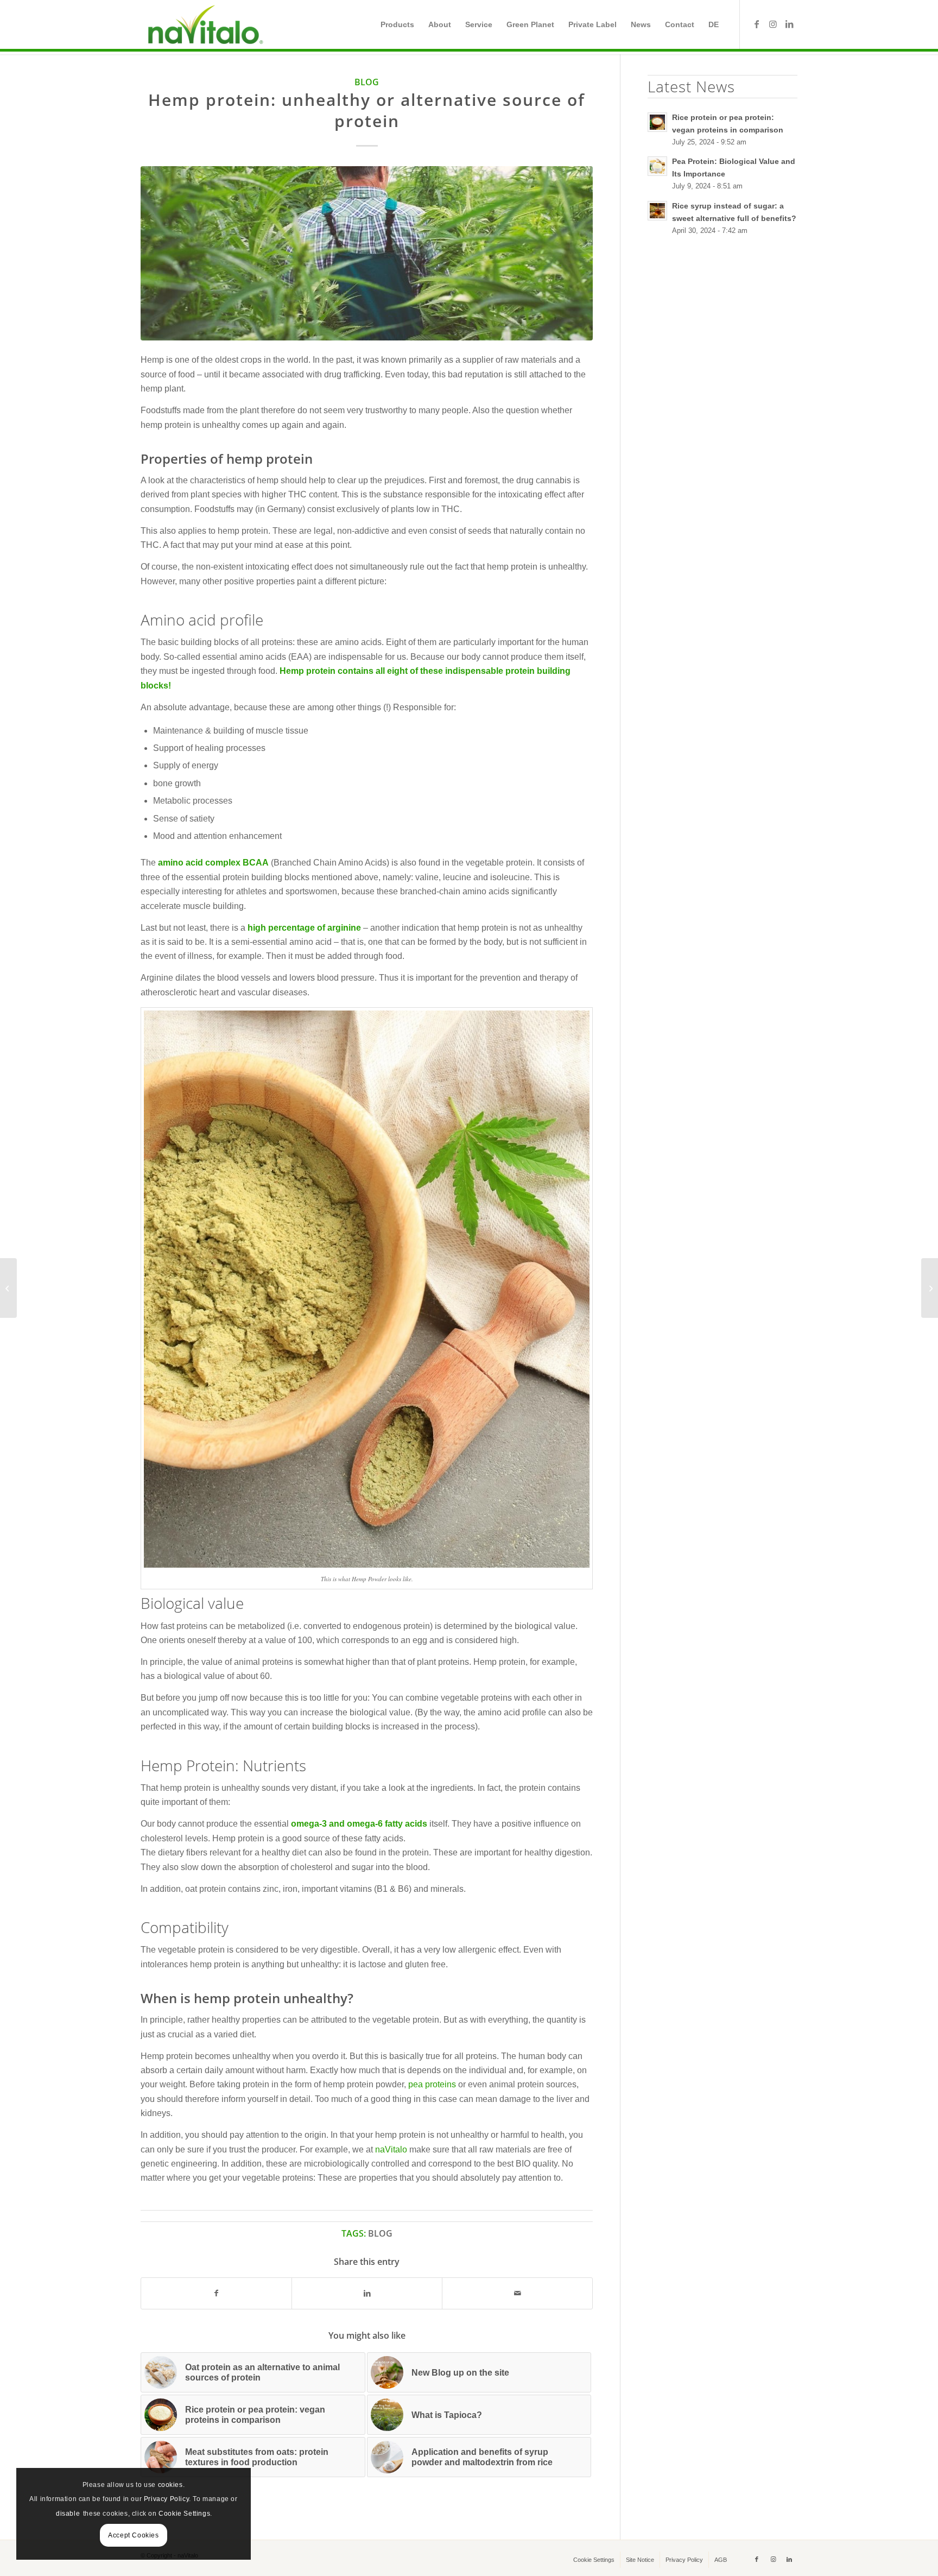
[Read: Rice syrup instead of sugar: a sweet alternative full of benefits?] (657, 211)
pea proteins (432, 2084)
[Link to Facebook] (757, 24)
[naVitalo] (204, 24)
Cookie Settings (184, 2514)
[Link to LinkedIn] (789, 24)
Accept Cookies (133, 2535)
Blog (367, 82)
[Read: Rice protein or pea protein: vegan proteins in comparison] (657, 122)
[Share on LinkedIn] (367, 2293)
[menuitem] (397, 24)
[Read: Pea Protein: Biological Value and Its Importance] (657, 166)
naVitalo (391, 2149)
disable (68, 2514)
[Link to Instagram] (773, 24)
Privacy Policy (166, 2499)
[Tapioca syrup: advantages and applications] (8, 1288)
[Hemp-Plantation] (367, 253)
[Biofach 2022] (930, 1288)
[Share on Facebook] (216, 2293)
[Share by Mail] (517, 2293)
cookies (170, 2485)
